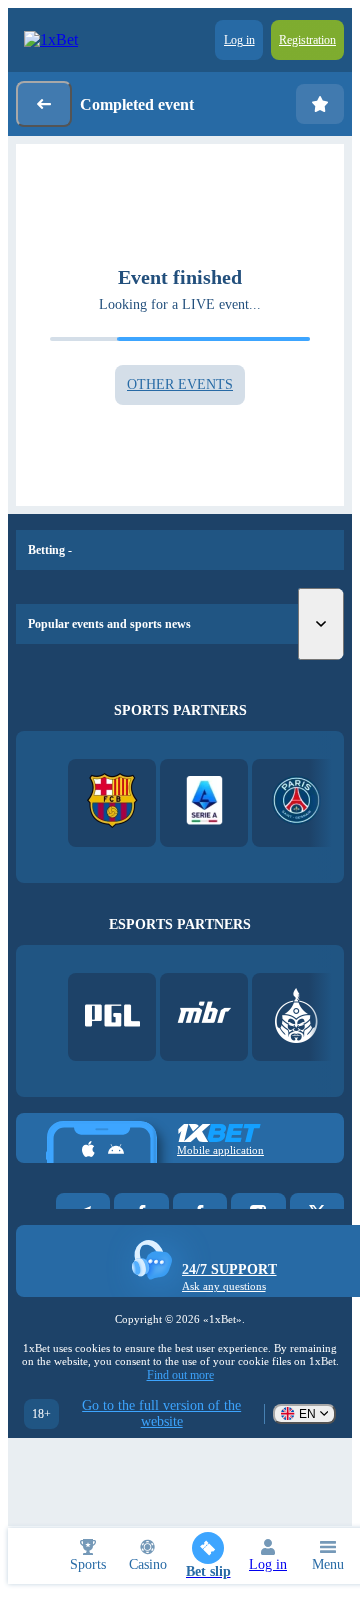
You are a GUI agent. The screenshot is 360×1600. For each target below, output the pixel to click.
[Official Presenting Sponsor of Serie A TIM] (204, 802)
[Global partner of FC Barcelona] (112, 802)
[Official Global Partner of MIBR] (204, 1017)
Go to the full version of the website (161, 1413)
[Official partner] (112, 1017)
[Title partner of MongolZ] (296, 1017)
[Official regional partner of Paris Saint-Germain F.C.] (296, 802)
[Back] (44, 104)
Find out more (180, 1375)
